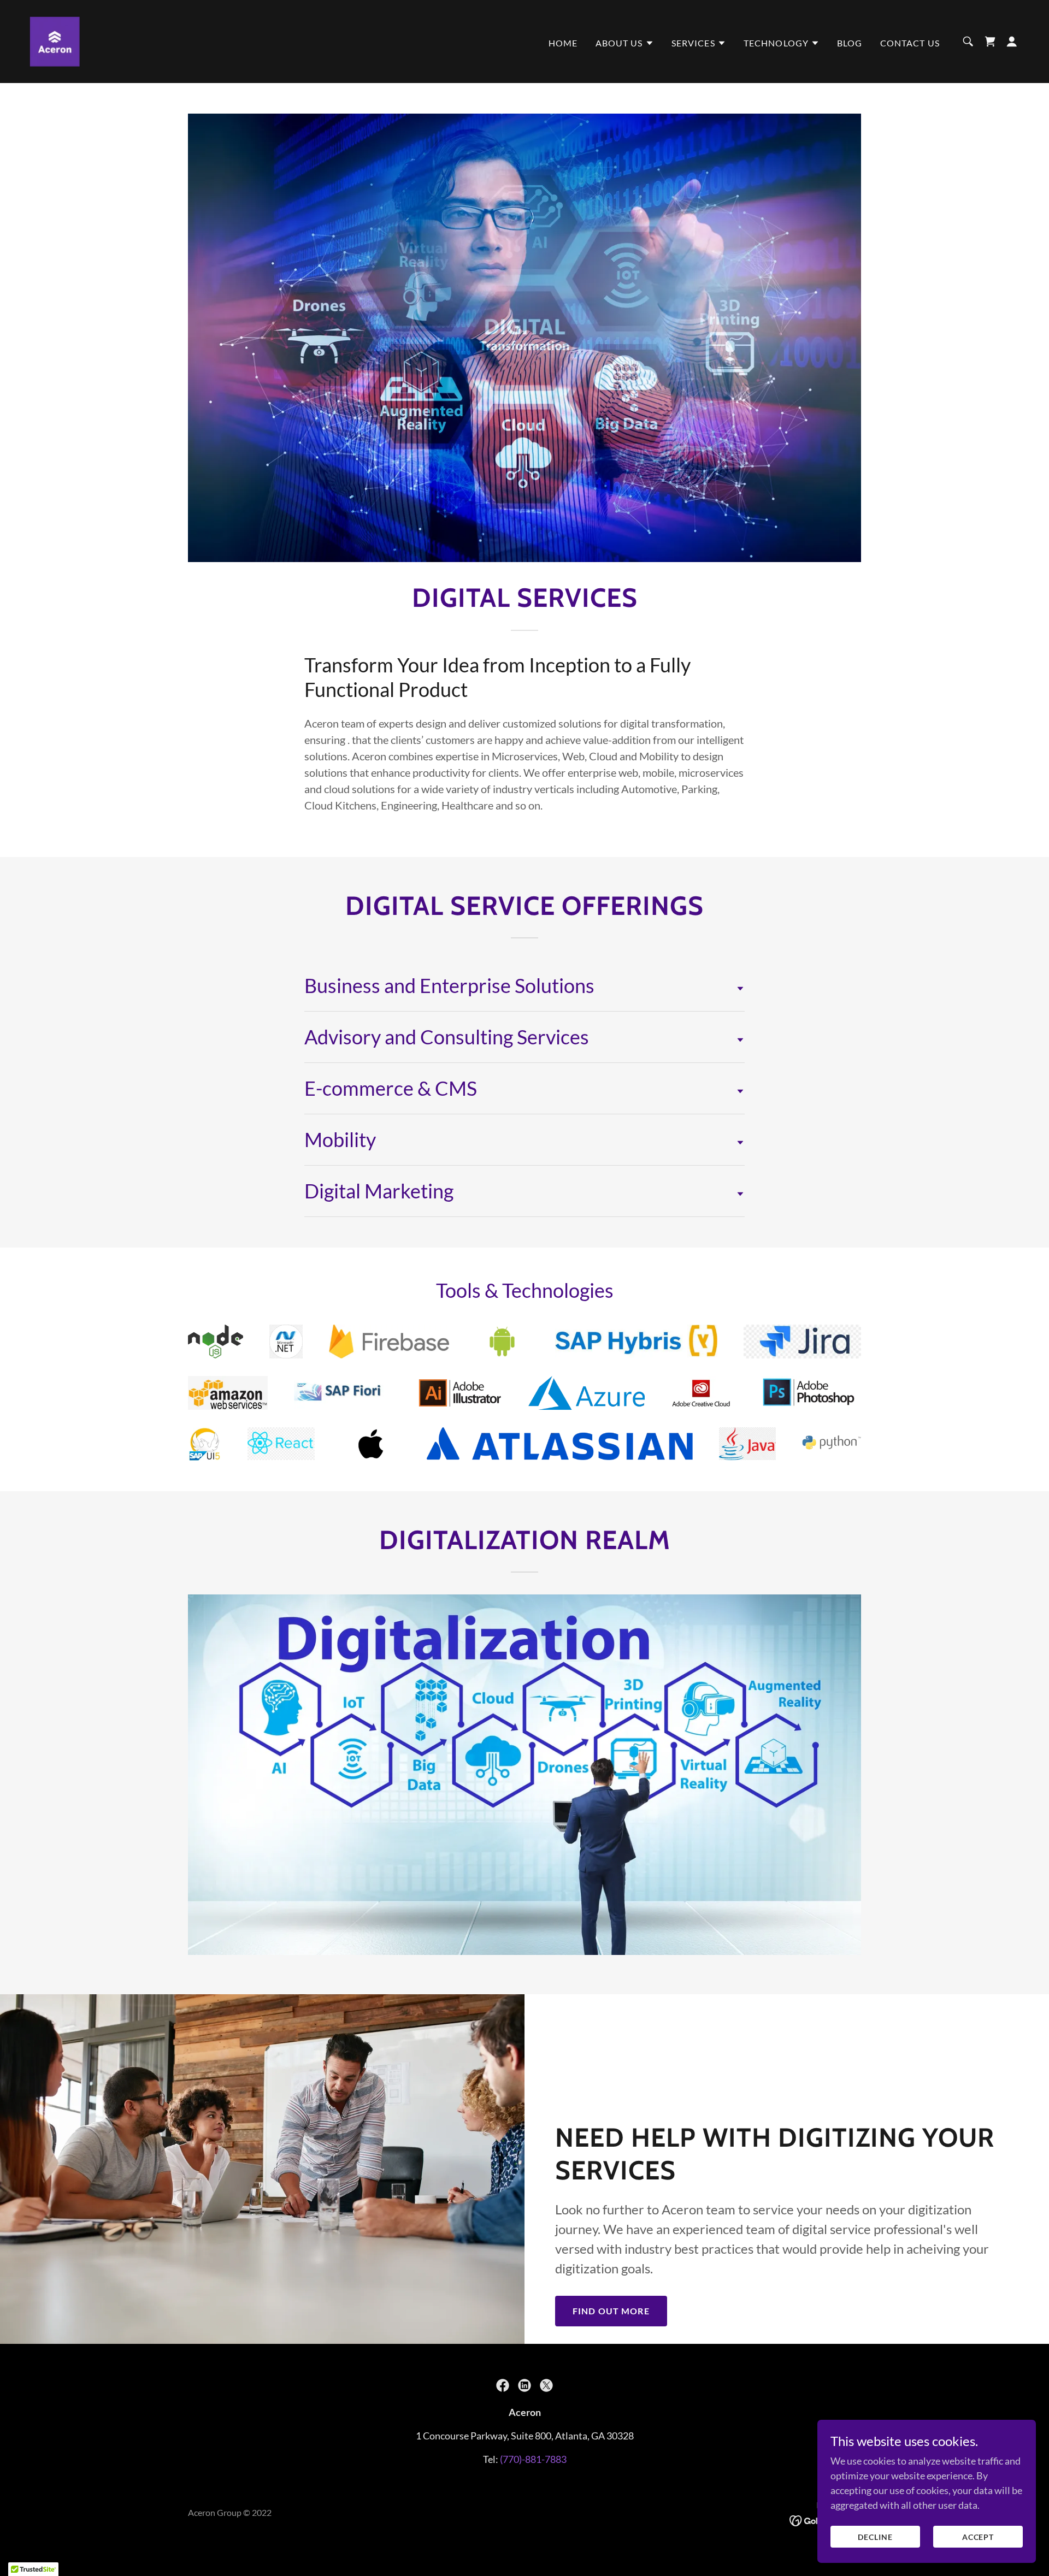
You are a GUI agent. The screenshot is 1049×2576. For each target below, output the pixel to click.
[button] (625, 43)
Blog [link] (850, 43)
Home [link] (563, 43)
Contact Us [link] (910, 43)
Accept (978, 2537)
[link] (55, 40)
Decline (875, 2537)
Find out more (611, 2311)
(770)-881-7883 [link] (533, 2459)
